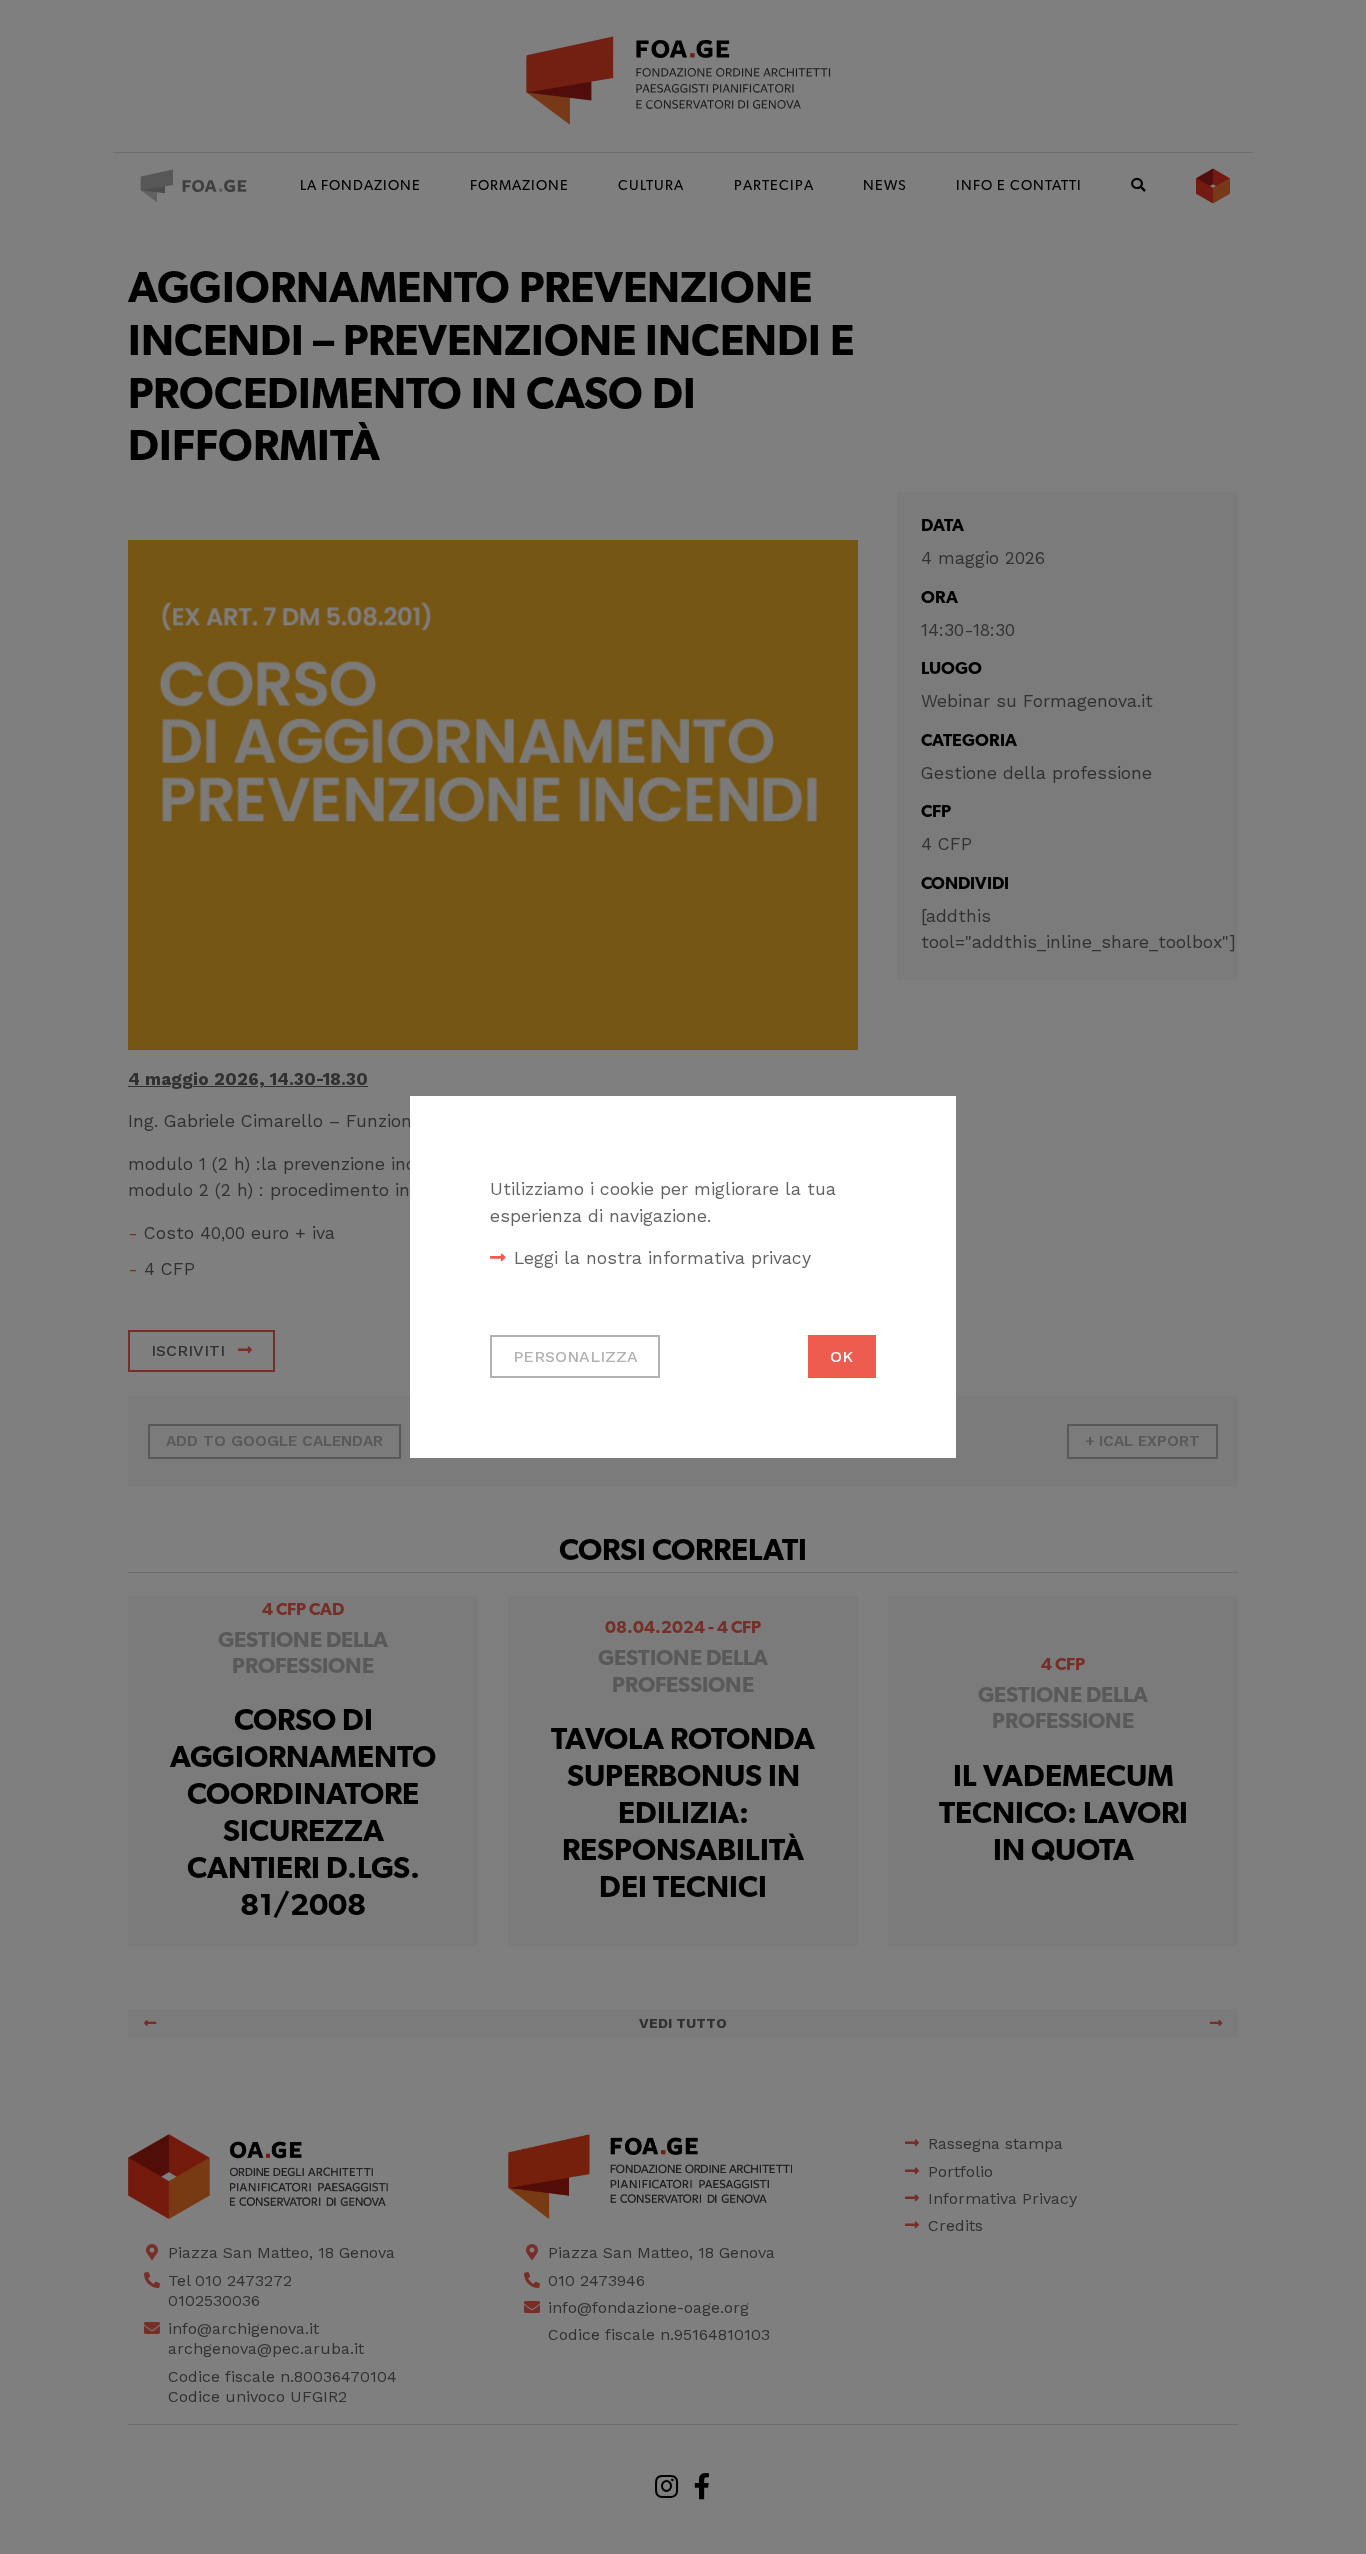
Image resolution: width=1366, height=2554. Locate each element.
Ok (841, 1356)
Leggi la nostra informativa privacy (662, 1258)
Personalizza (575, 1356)
